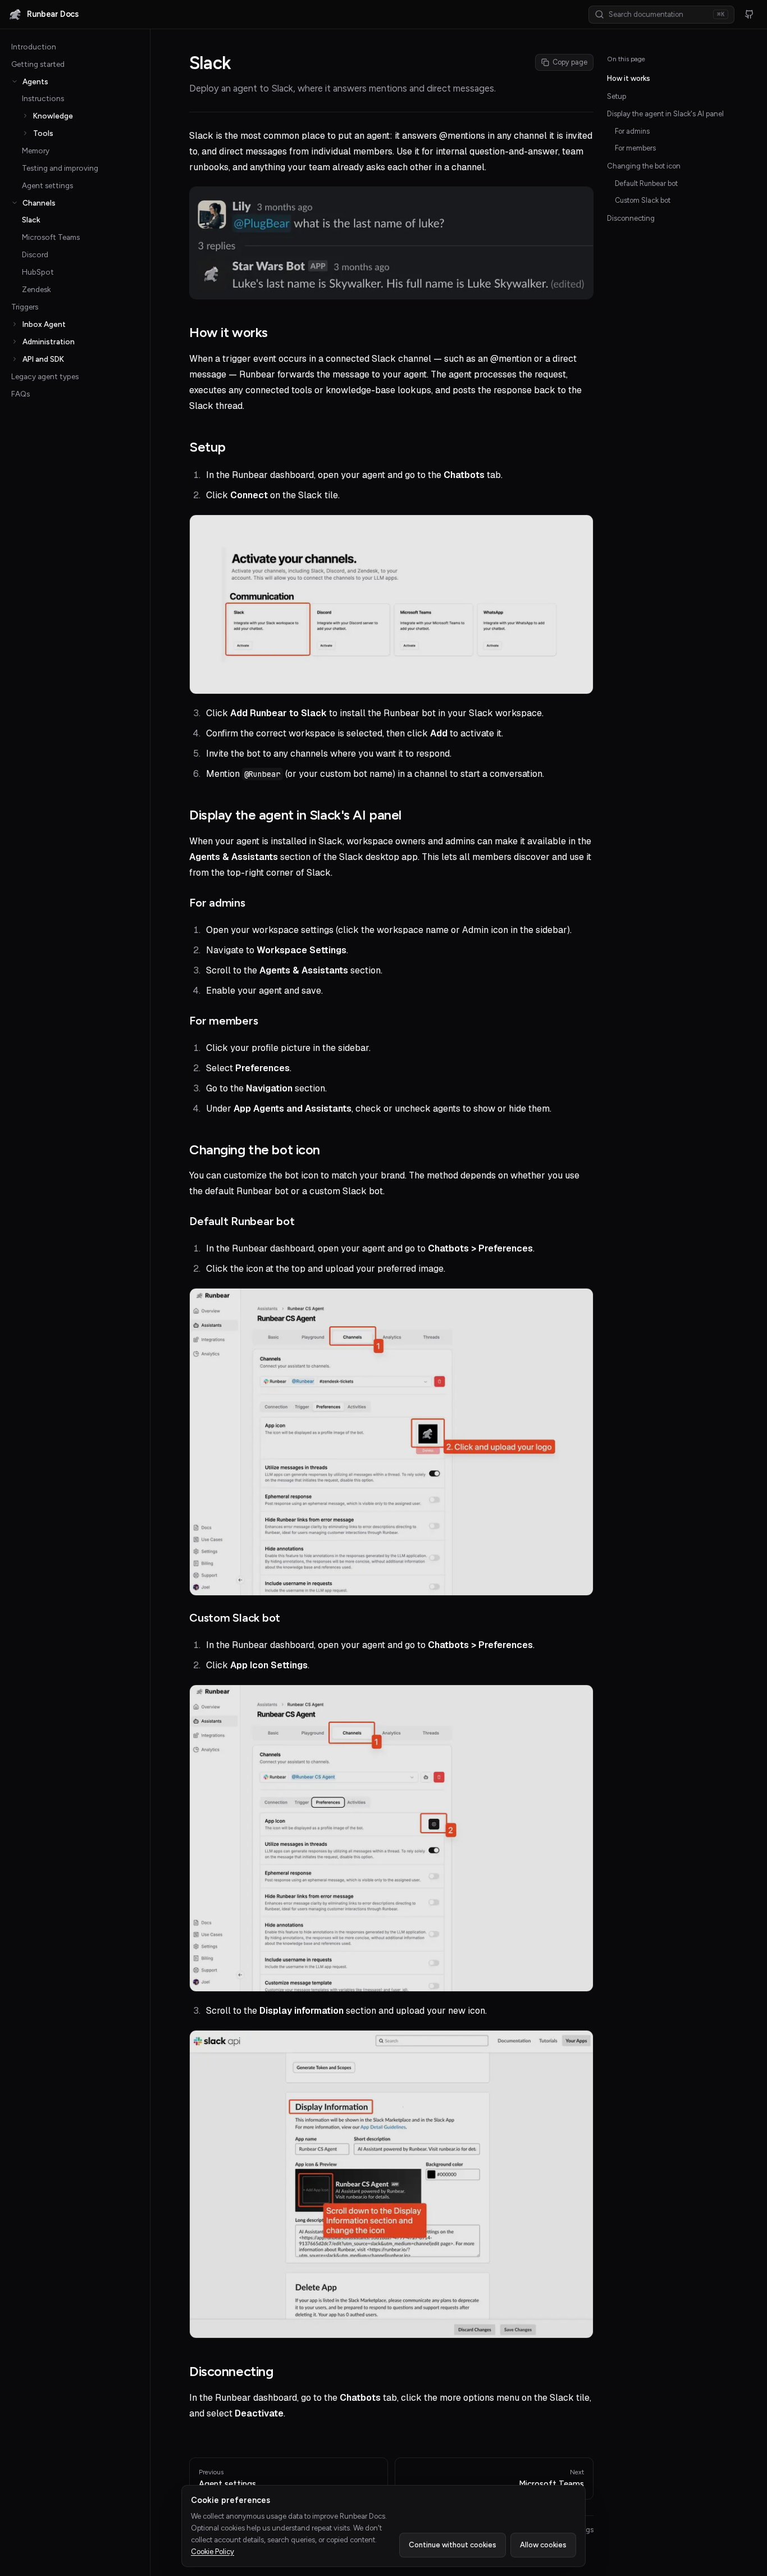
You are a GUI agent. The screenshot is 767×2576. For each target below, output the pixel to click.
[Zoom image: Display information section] (391, 2184)
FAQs (20, 394)
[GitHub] (749, 15)
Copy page (570, 62)
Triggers (25, 307)
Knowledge (53, 116)
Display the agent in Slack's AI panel (665, 114)
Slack (31, 220)
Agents (35, 81)
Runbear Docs (53, 14)
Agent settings (47, 185)
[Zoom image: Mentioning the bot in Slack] (391, 243)
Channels (39, 203)
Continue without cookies (453, 2545)
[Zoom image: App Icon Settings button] (391, 1838)
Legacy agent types (45, 376)
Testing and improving (60, 168)
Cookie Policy (213, 2552)
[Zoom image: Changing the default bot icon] (391, 1442)
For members (635, 148)
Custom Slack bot (643, 200)
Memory (36, 151)
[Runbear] (15, 15)
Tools (43, 133)
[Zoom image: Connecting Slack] (391, 604)
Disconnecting (631, 218)
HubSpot (38, 272)
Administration (49, 342)
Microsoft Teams (51, 237)
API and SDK (43, 359)
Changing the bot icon (644, 166)
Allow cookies (543, 2545)
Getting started (38, 64)
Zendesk (36, 289)
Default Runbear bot (646, 183)
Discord (35, 254)
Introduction (34, 47)
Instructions (43, 98)
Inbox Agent (44, 324)
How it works (629, 78)
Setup (617, 96)
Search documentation (666, 14)
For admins (632, 131)
